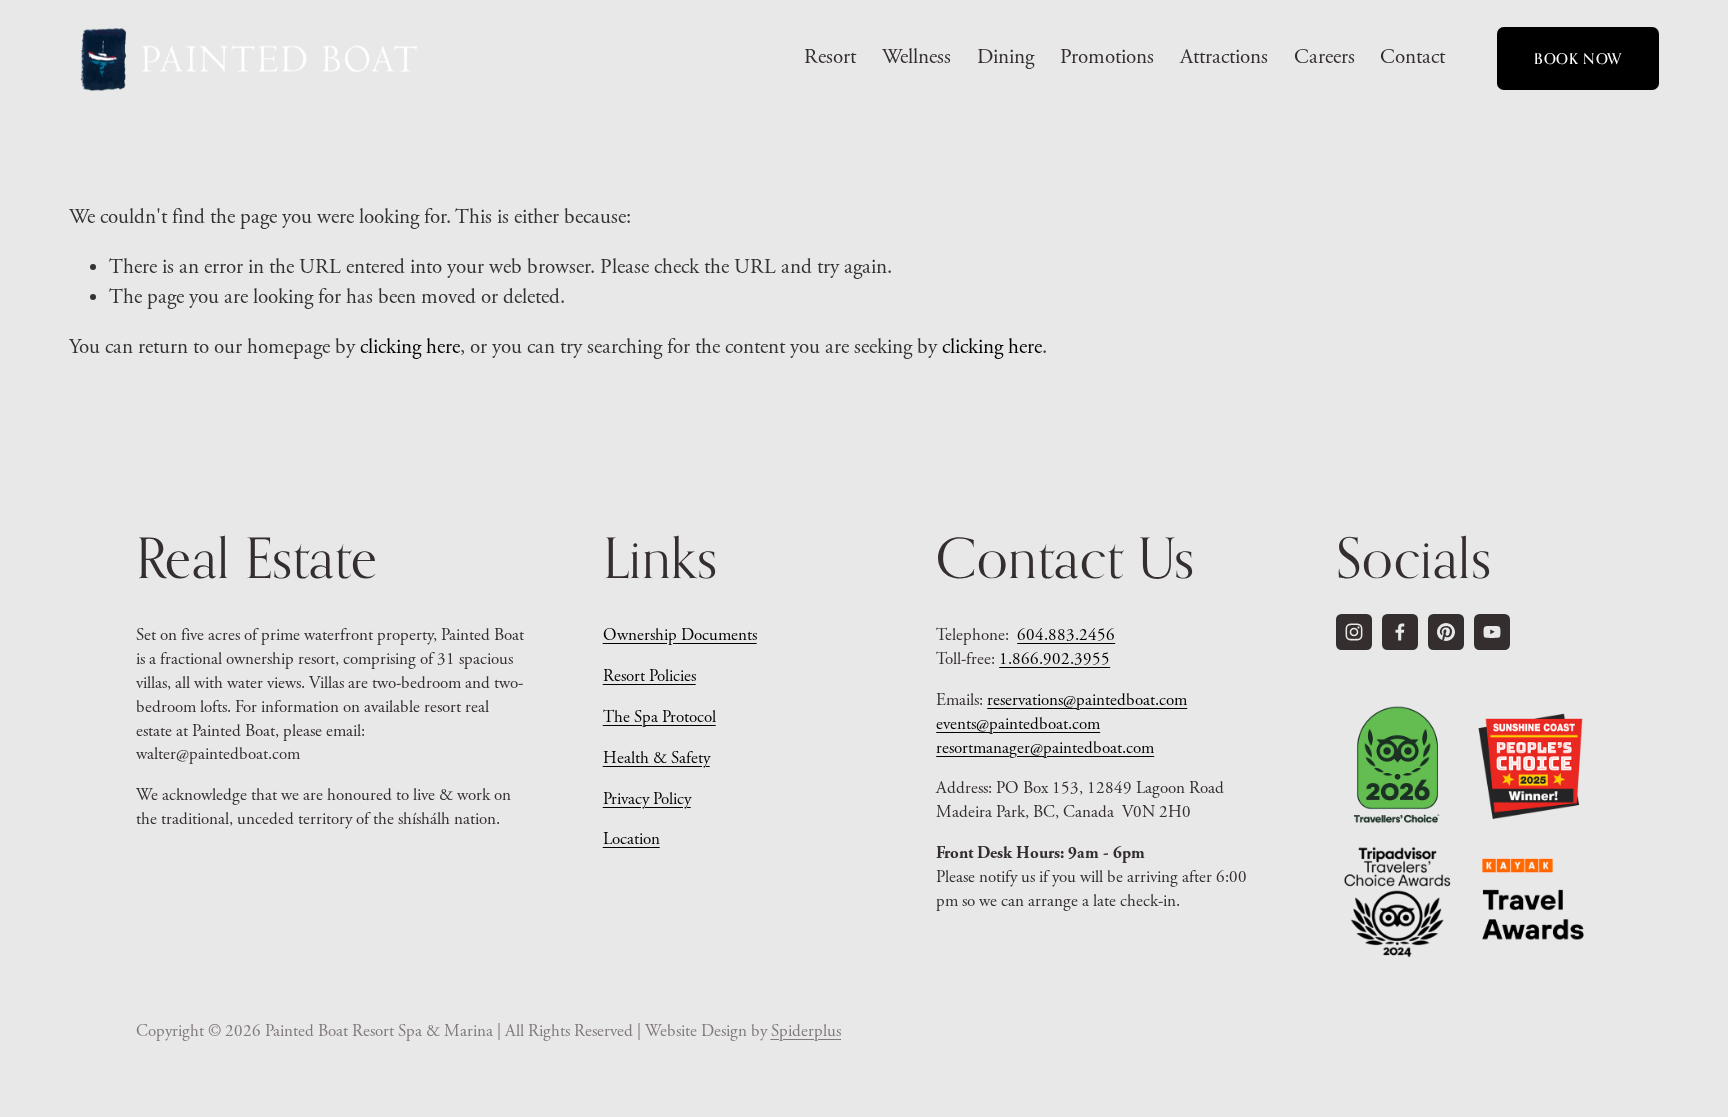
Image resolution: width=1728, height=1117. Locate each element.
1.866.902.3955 (1054, 659)
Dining (1005, 57)
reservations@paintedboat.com (1087, 700)
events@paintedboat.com (1018, 724)
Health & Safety (656, 758)
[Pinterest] (1446, 632)
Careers (1324, 57)
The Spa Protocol (659, 717)
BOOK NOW (1578, 58)
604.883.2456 (1066, 635)
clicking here (410, 347)
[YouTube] (1492, 632)
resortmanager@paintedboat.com (1045, 748)
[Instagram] (1354, 632)
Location (631, 839)
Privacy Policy (647, 799)
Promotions (1107, 57)
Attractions (1224, 57)
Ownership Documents (680, 635)
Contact (1412, 57)
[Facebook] (1400, 632)
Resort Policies (649, 676)
